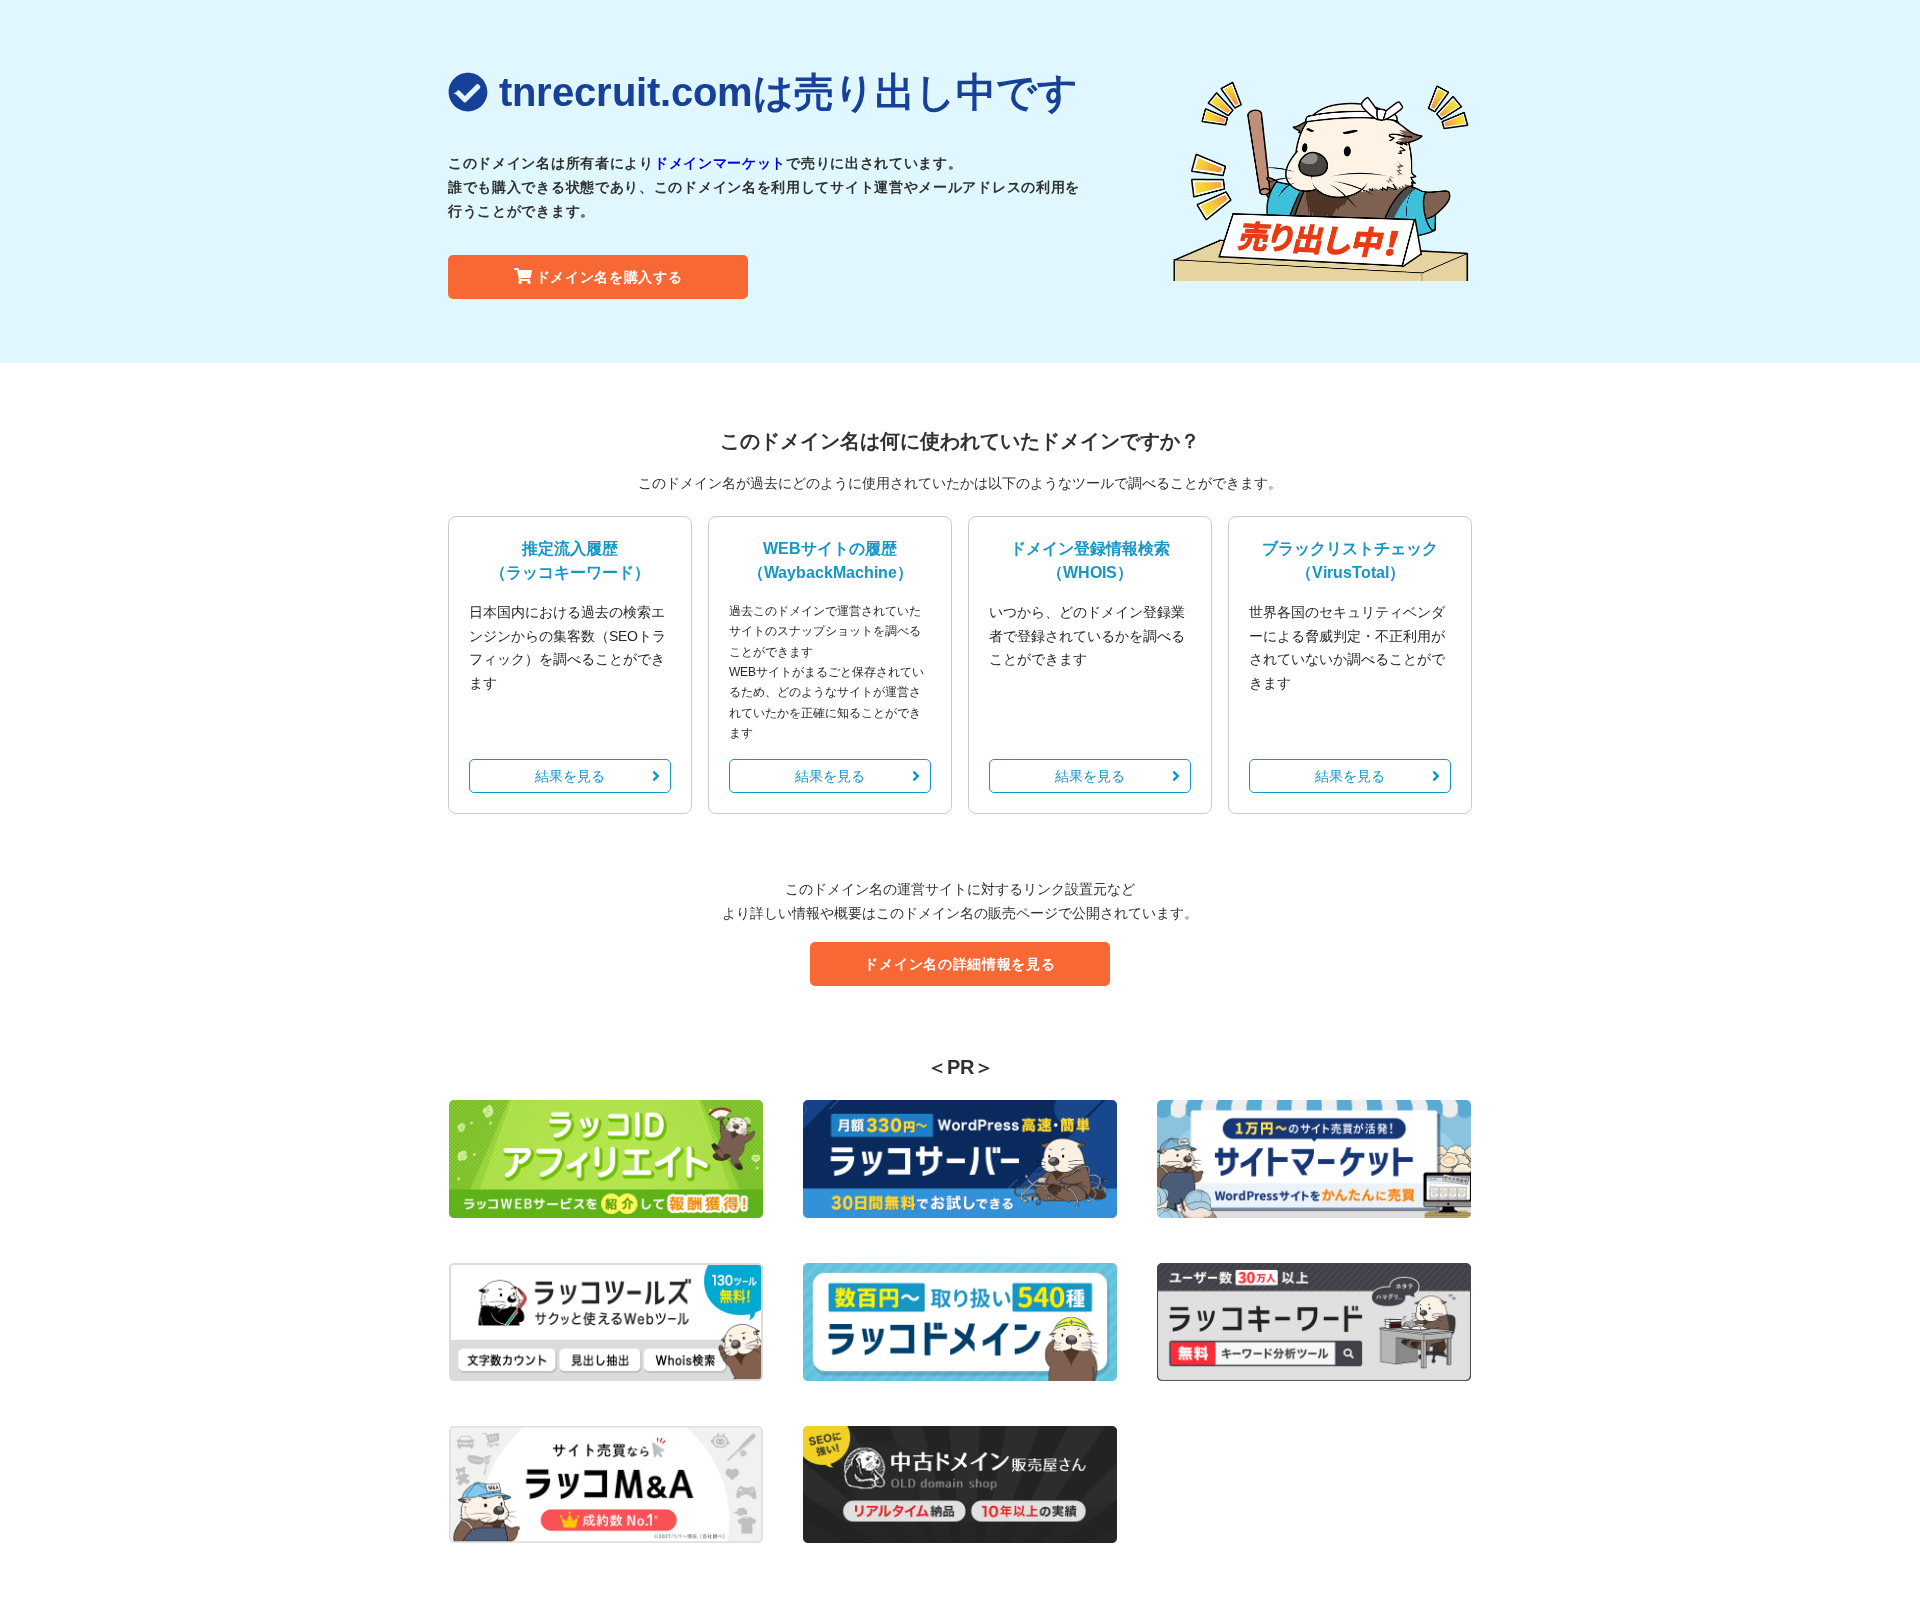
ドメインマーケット (720, 163)
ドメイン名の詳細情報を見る (959, 964)
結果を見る (570, 776)
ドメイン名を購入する (609, 277)
